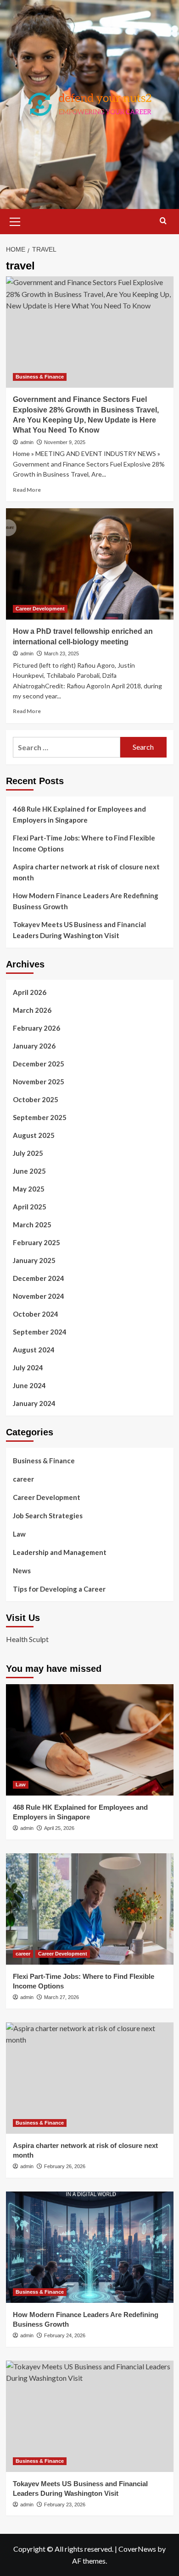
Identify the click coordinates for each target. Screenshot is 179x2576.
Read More (27, 490)
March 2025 (32, 1225)
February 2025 (36, 1242)
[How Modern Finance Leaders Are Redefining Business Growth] (90, 2247)
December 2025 (39, 1064)
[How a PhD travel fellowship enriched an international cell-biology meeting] (90, 564)
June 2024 (29, 1385)
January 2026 (34, 1046)
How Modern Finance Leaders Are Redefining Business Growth (86, 901)
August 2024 (34, 1350)
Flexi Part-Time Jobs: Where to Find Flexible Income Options (84, 843)
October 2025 (36, 1099)
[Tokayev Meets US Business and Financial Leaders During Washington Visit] (90, 2416)
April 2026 (30, 992)
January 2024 (34, 1403)
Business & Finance (40, 377)
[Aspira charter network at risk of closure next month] (90, 2078)
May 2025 (29, 1189)
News (22, 1571)
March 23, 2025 (62, 654)
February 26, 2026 (65, 2166)
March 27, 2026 (62, 1997)
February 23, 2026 (65, 2505)
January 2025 (34, 1260)
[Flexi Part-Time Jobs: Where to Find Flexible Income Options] (90, 1909)
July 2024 (28, 1368)
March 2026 (32, 1010)
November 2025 (39, 1082)
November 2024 (39, 1296)
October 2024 (36, 1314)
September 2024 (40, 1332)
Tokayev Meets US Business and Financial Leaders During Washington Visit (79, 930)
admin (27, 442)
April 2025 (30, 1207)
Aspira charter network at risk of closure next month (86, 872)
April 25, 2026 (59, 1828)
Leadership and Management (60, 1552)
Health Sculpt (27, 1639)
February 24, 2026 (65, 2335)
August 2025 (34, 1135)
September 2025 (40, 1117)
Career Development (40, 609)
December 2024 (39, 1278)
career (23, 1479)
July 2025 (28, 1153)
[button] (15, 220)
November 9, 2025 (65, 442)
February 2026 (36, 1028)
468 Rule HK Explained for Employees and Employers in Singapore (79, 814)
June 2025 (29, 1171)
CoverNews (137, 2549)
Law (19, 1534)
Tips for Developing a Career (59, 1589)
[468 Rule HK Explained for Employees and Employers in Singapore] (90, 1740)
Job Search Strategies (48, 1516)
